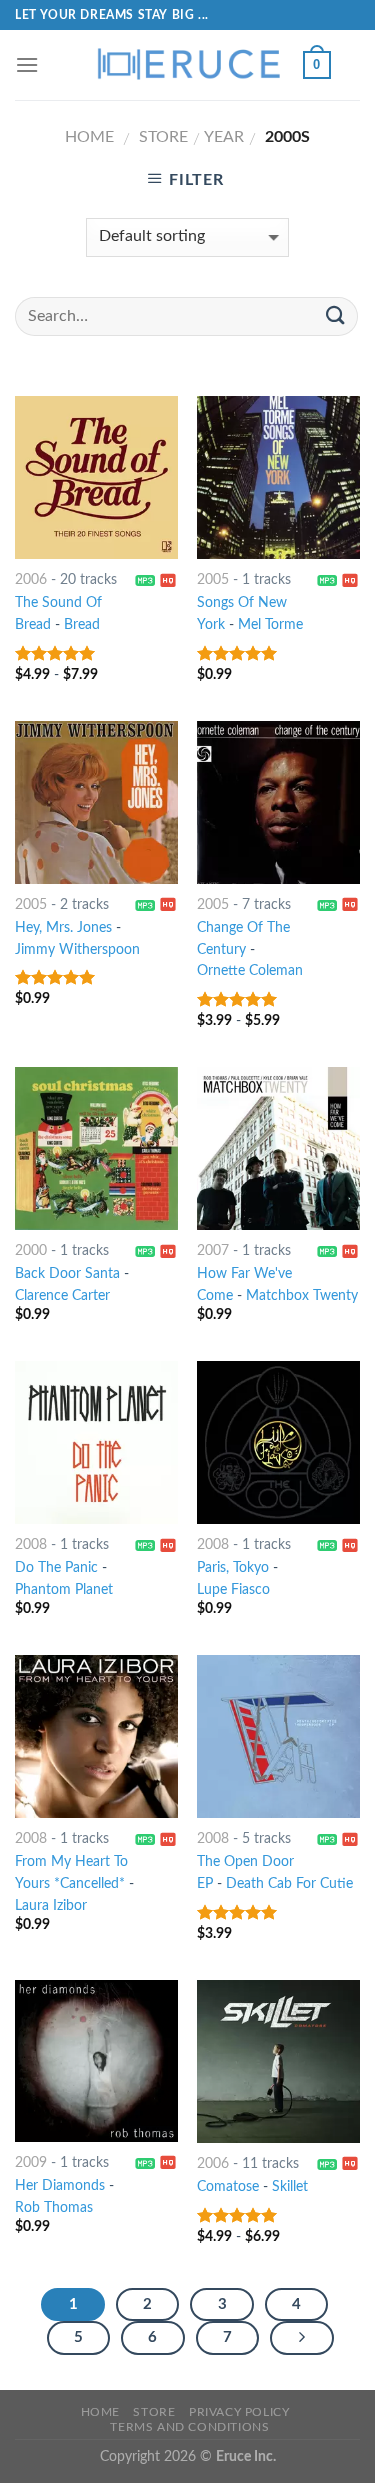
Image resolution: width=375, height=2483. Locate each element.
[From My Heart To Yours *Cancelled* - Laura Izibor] (96, 1736)
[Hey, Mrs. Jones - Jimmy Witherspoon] (96, 802)
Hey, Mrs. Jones (63, 928)
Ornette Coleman (250, 971)
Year (224, 137)
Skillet (290, 2187)
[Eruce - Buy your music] (188, 65)
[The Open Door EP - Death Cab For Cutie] (278, 1736)
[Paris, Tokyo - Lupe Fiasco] (278, 1442)
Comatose (228, 2187)
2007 (213, 1251)
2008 (31, 1545)
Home (89, 137)
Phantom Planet (64, 1590)
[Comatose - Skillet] (278, 2061)
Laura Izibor (51, 1906)
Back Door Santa (67, 1274)
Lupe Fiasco (233, 1590)
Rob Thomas (54, 2208)
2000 (31, 1251)
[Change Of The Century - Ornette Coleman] (278, 802)
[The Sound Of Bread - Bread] (96, 477)
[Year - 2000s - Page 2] (302, 2338)
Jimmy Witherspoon (77, 950)
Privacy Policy (239, 2412)
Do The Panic (56, 1568)
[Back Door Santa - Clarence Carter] (96, 1148)
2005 (213, 580)
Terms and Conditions (189, 2427)
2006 (31, 580)
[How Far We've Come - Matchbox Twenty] (278, 1148)
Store (163, 137)
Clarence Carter (62, 1296)
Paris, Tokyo (233, 1568)
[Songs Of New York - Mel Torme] (278, 477)
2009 (31, 2163)
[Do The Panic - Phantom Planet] (96, 1442)
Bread (82, 625)
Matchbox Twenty (302, 1296)
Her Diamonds (60, 2186)
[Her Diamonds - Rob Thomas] (96, 2061)
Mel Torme (270, 625)
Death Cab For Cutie (289, 1884)
